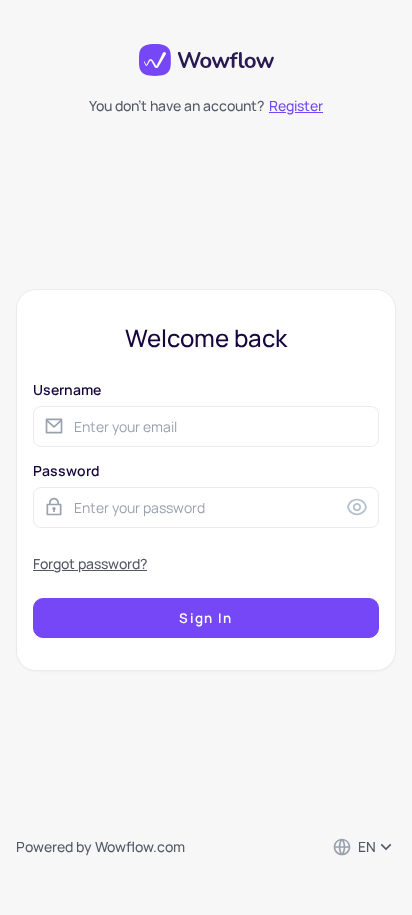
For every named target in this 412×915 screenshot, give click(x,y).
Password (66, 470)
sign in (205, 618)
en (367, 846)
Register (296, 105)
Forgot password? (90, 563)
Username (67, 389)
